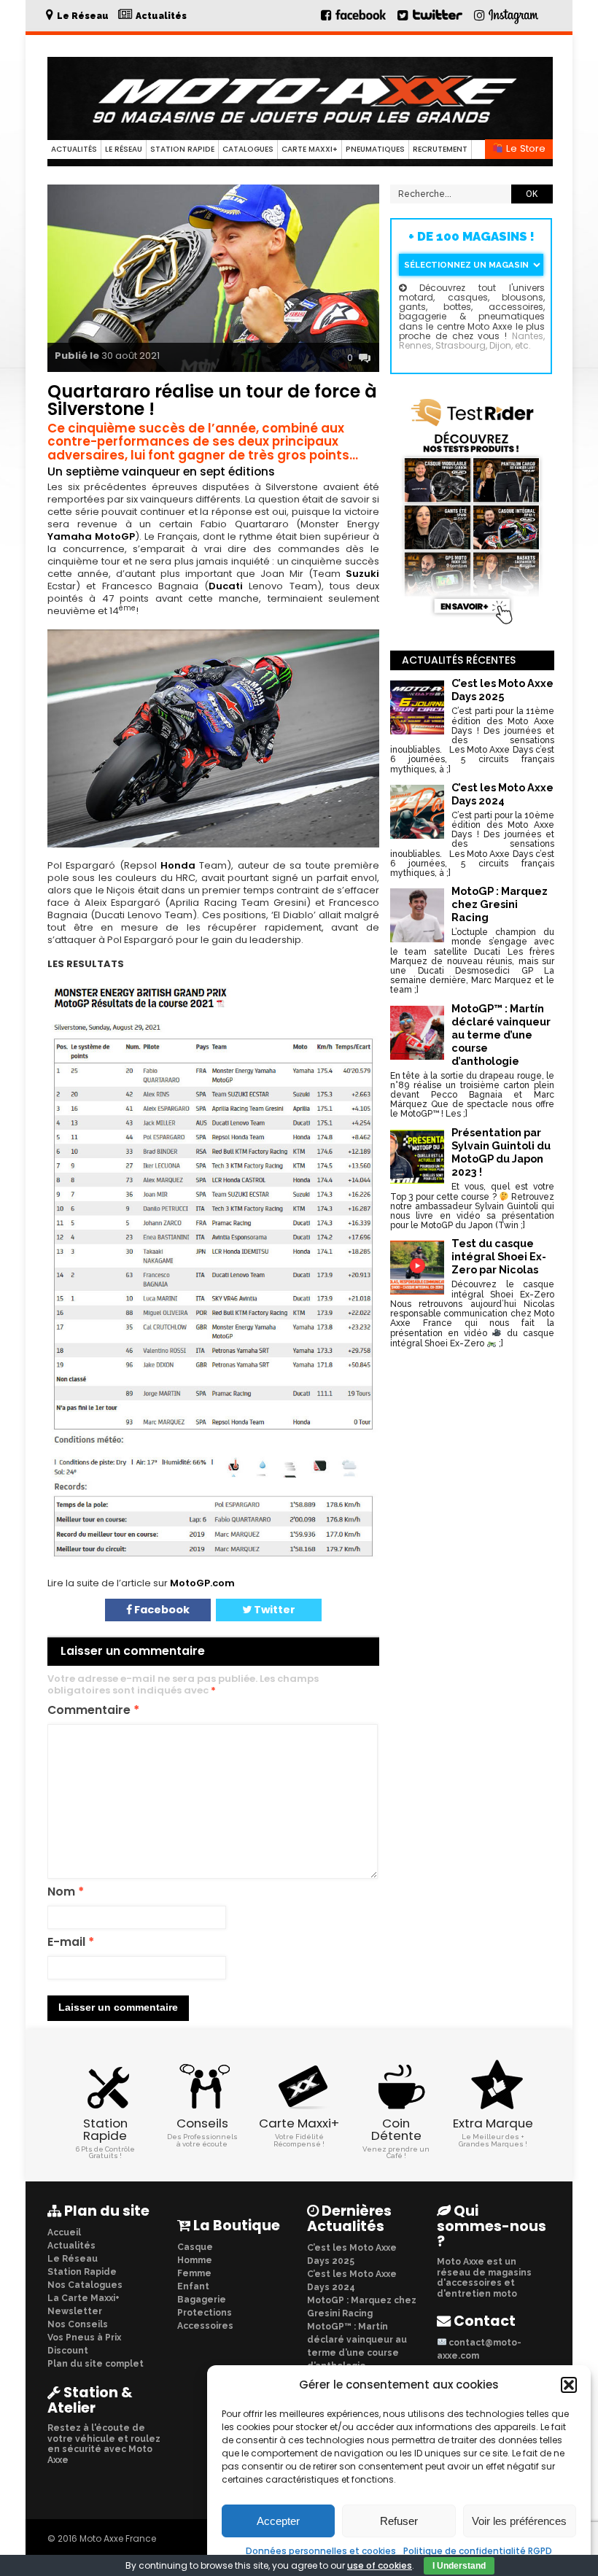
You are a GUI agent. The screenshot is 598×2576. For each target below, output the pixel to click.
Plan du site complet (96, 2364)
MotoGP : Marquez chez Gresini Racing (362, 2307)
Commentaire (93, 1711)
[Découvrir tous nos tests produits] (472, 625)
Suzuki (362, 574)
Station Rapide (182, 149)
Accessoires (205, 2326)
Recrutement (440, 149)
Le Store (524, 148)
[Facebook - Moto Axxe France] (354, 21)
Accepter (278, 2521)
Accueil (64, 2232)
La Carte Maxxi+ (84, 2298)
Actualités (74, 149)
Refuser (399, 2521)
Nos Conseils (78, 2324)
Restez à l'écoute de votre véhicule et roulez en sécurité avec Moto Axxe (104, 2444)
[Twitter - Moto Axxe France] (437, 21)
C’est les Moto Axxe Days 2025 (352, 2254)
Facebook (161, 1610)
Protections (205, 2313)
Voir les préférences (519, 2521)
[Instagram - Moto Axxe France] (514, 23)
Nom (66, 1892)
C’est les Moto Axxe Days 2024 (352, 2281)
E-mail (71, 1943)
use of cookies (380, 2565)
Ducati (226, 586)
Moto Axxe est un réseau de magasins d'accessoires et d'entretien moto (484, 2277)
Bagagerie (202, 2300)
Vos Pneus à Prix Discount (84, 2344)
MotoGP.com (202, 1583)
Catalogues (248, 149)
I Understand (459, 2566)
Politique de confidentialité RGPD (478, 2551)
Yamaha (70, 536)
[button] (569, 2385)
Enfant (193, 2286)
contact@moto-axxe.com (479, 2349)
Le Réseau (124, 149)
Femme (194, 2273)
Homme (195, 2260)
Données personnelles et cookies (321, 2551)
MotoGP (115, 536)
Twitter (273, 1610)
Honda (178, 865)
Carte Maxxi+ (310, 149)
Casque (195, 2247)
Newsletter (75, 2311)
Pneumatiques (375, 149)
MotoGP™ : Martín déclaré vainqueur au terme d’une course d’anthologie (357, 2346)
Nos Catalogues (85, 2285)
